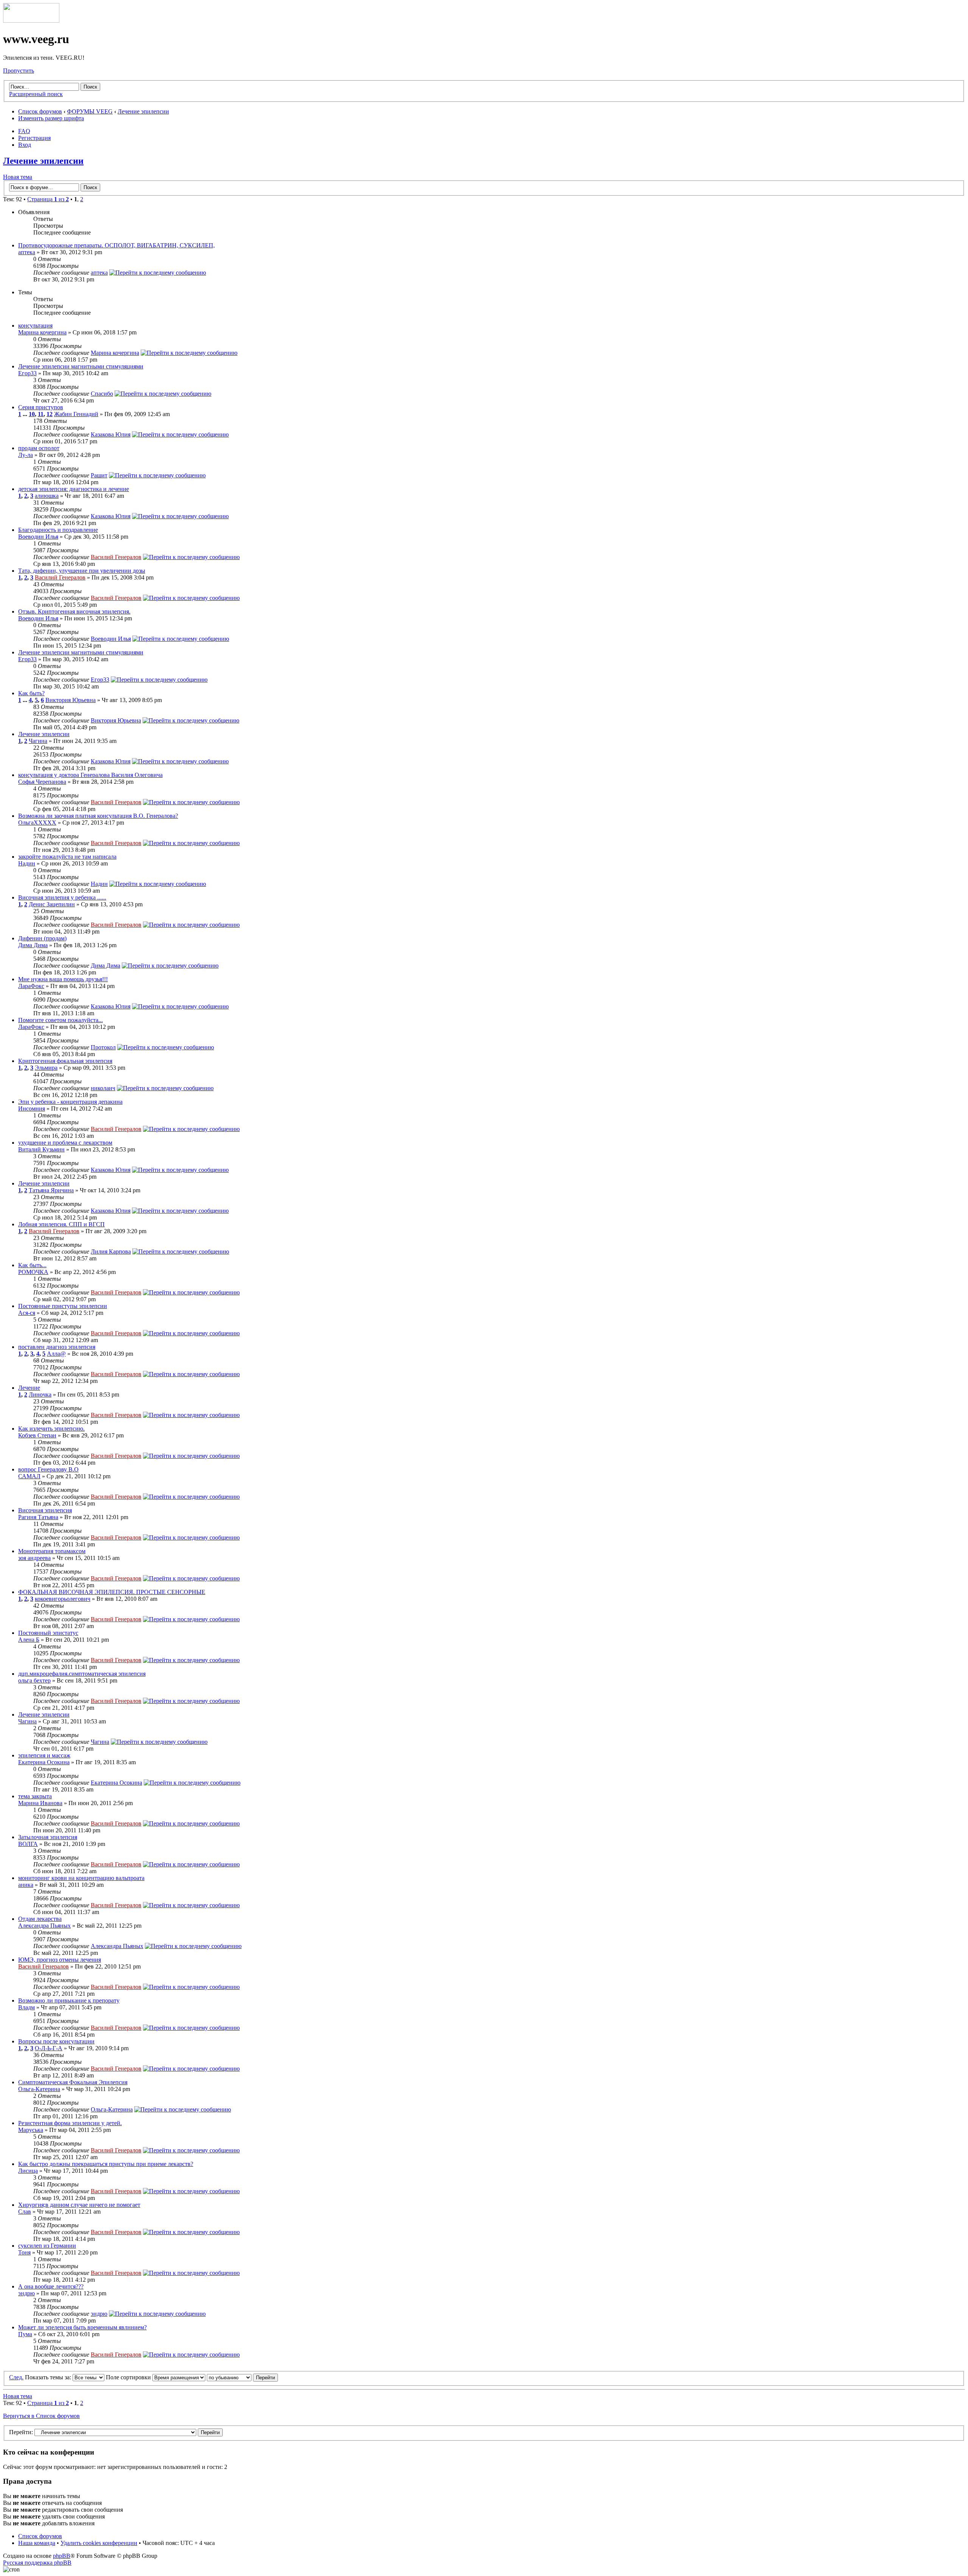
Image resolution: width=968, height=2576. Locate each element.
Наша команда (37, 2543)
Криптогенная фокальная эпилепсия (65, 1061)
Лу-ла (26, 455)
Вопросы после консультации (56, 2041)
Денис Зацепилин (52, 904)
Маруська (31, 2130)
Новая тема (18, 177)
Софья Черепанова (42, 782)
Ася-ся (27, 1313)
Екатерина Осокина (44, 1762)
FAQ (24, 131)
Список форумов (40, 111)
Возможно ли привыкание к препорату (69, 2000)
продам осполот (39, 448)
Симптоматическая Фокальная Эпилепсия (73, 2082)
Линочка (40, 1394)
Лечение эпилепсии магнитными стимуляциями (81, 366)
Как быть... (32, 1265)
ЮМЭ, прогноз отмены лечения (60, 1960)
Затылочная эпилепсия (48, 1837)
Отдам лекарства (40, 1919)
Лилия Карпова (111, 1251)
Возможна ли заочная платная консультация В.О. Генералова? (98, 816)
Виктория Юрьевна (71, 700)
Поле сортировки (129, 2377)
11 (41, 414)
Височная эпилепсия (45, 1510)
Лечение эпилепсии (143, 111)
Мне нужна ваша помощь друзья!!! (63, 979)
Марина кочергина (42, 332)
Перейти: (21, 2432)
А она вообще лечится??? (51, 2286)
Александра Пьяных (44, 1926)
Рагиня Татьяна (38, 1517)
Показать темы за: (49, 2377)
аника (26, 1885)
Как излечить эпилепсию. (51, 1429)
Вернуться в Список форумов (41, 2416)
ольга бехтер (34, 1680)
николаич (103, 1088)
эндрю (26, 2293)
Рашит (99, 475)
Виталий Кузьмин (41, 1149)
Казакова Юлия (111, 434)
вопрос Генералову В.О (48, 1469)
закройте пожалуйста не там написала (67, 857)
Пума (25, 2334)
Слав (25, 2212)
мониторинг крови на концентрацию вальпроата (81, 1878)
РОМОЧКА (33, 1272)
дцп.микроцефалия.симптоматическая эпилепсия (82, 1674)
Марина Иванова (40, 1803)
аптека (27, 252)
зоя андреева (34, 1558)
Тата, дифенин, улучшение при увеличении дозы (82, 571)
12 (50, 414)
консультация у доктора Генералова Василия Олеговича (90, 775)
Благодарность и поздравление (58, 530)
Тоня (24, 2252)
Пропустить (19, 71)
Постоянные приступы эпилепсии (63, 1306)
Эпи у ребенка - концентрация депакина (70, 1102)
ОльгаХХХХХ (37, 823)
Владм (26, 2007)
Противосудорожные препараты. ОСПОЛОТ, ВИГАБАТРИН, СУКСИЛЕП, (116, 245)
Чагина (38, 741)
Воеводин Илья (38, 537)
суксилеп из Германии (47, 2246)
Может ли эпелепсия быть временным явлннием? (82, 2327)
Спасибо (102, 394)
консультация (35, 325)
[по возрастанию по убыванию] (242, 2377)
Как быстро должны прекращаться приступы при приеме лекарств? (106, 2164)
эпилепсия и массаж (44, 1755)
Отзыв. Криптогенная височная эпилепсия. (74, 611)
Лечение (29, 1388)
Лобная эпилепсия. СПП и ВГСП (61, 1224)
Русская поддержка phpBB (37, 2563)
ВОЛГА (28, 1844)
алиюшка (47, 496)
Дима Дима (33, 945)
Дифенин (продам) (42, 938)
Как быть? (31, 693)
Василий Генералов (116, 557)
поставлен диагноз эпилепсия (57, 1347)
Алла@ (56, 1354)
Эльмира (46, 1068)
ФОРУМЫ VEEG (90, 111)
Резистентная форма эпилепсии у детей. (70, 2123)
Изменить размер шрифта (51, 118)
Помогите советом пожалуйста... (60, 1020)
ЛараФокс (31, 986)
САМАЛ (29, 1476)
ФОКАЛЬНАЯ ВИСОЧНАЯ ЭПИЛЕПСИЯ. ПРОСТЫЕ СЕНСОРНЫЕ (112, 1592)
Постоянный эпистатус (48, 1633)
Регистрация (34, 138)
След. (16, 2377)
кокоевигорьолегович (63, 1599)
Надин (27, 863)
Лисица (28, 2171)
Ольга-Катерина (39, 2089)
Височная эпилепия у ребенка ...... (62, 897)
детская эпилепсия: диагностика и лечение (74, 489)
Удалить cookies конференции (99, 2543)
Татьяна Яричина (51, 1190)
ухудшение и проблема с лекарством (65, 1143)
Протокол (103, 1047)
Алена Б (29, 1640)
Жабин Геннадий (76, 414)
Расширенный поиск (36, 94)
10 (32, 414)
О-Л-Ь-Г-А (49, 2048)
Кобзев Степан (37, 1435)
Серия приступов (41, 407)
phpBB (62, 2556)
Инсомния (32, 1109)
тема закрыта (35, 1796)
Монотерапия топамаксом (52, 1551)
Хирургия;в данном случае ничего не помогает (79, 2205)
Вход (25, 145)
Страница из (48, 199)
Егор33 (27, 373)
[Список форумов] (31, 21)
